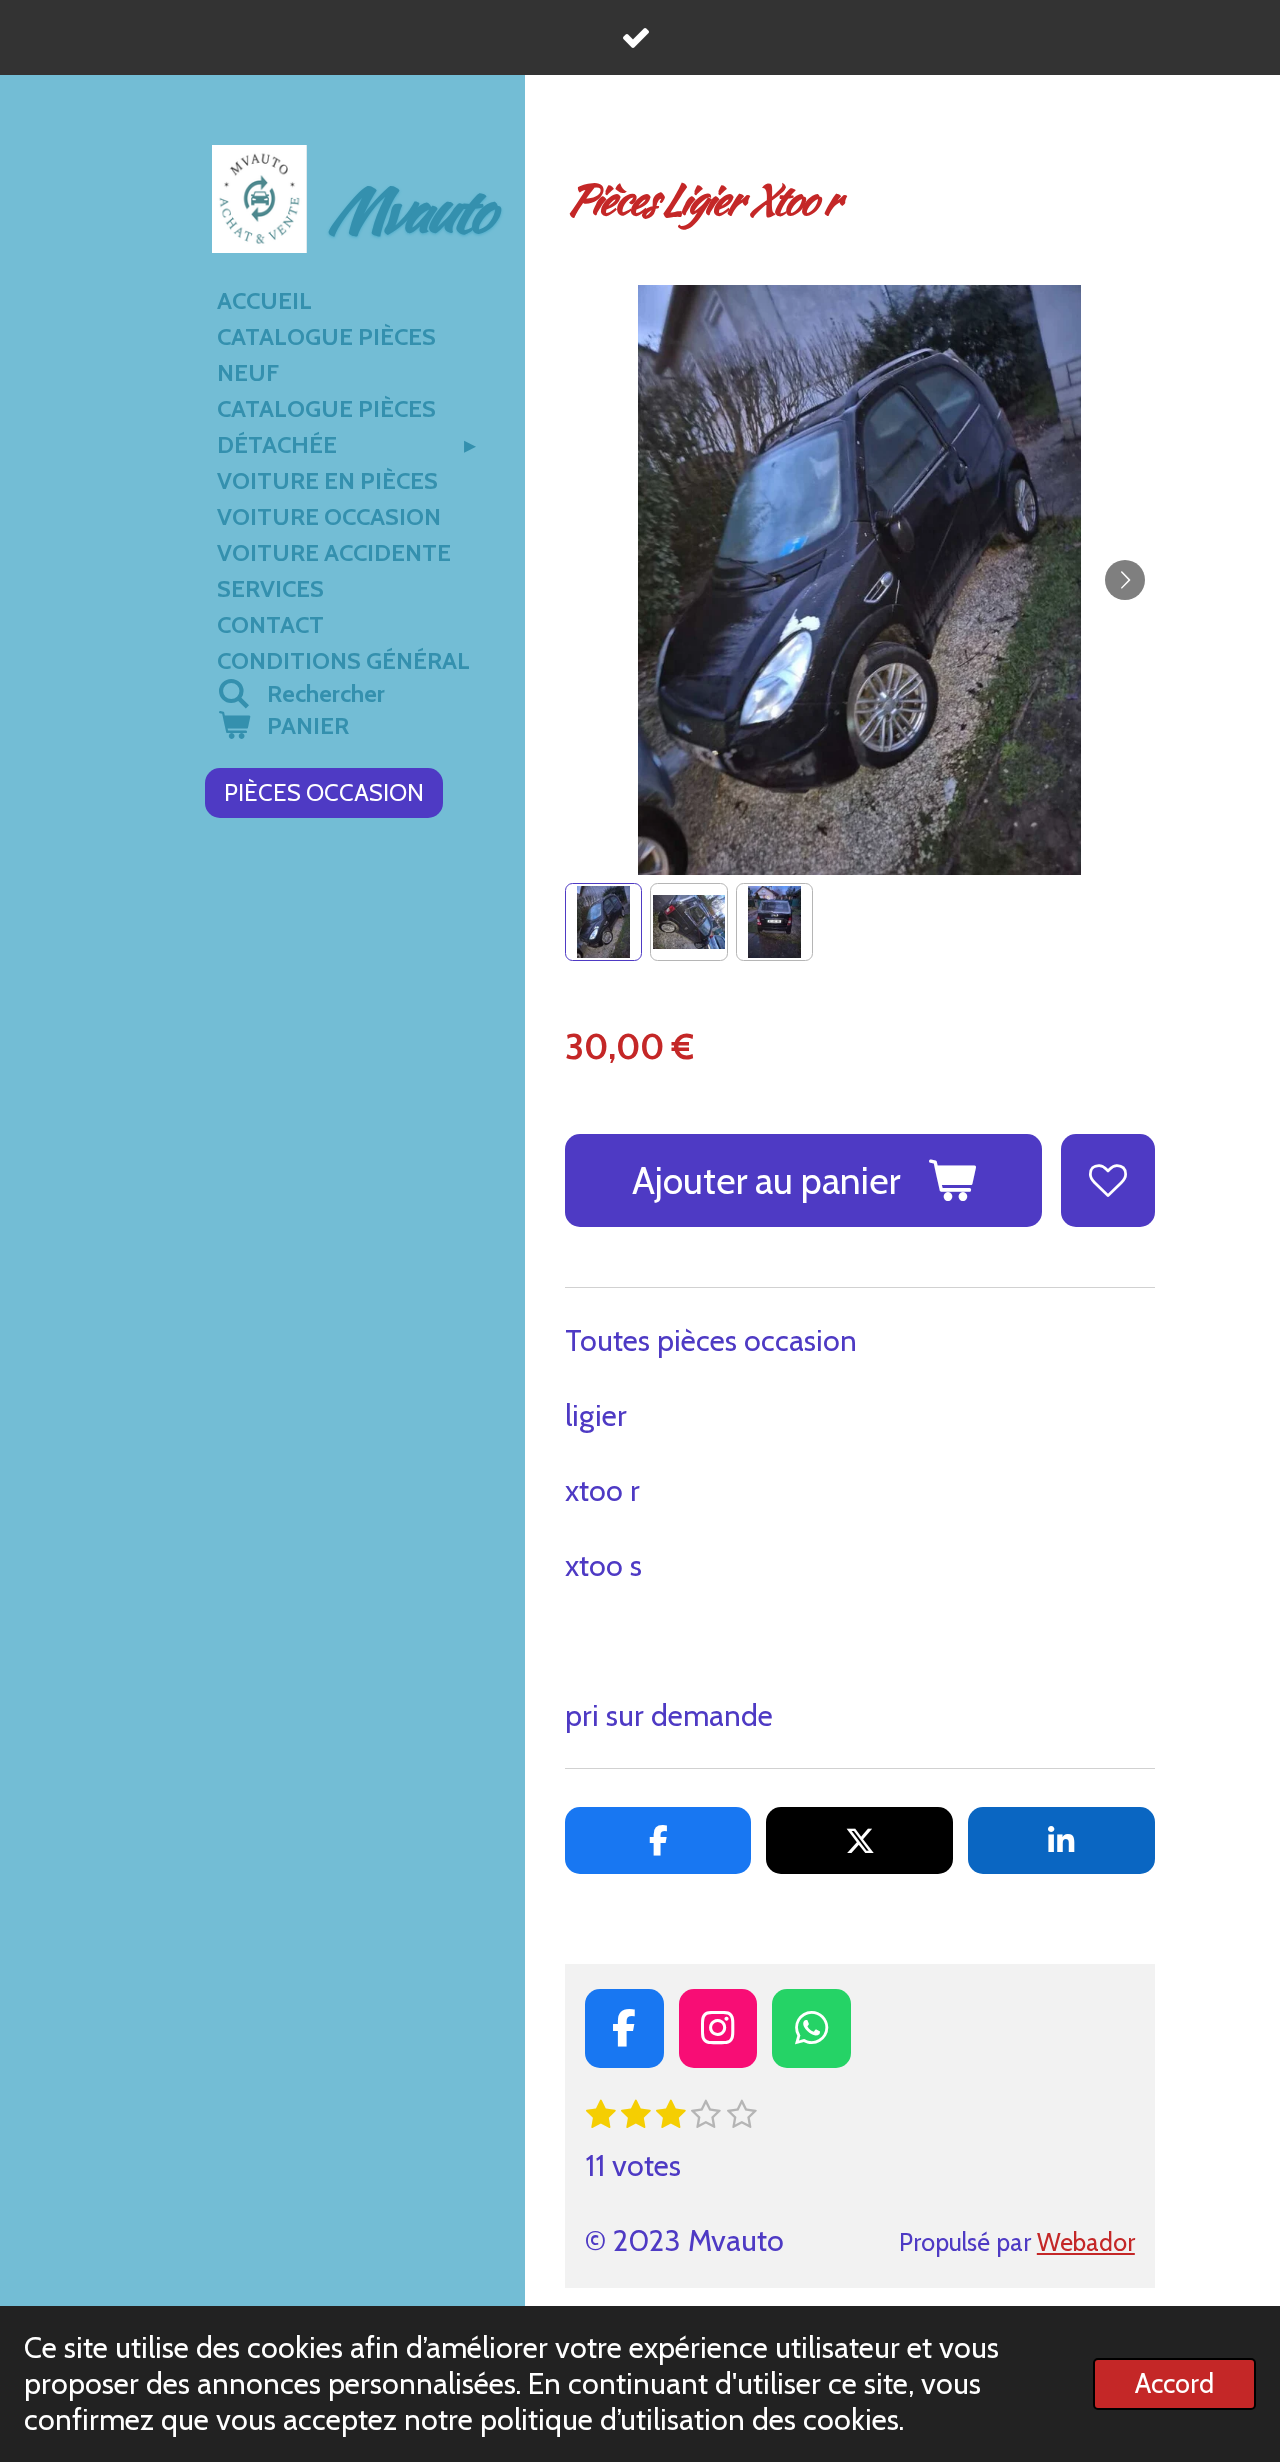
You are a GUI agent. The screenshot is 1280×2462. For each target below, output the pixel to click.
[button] (603, 921)
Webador (1086, 2242)
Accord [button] (1174, 2383)
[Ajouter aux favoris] (1108, 1181)
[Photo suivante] (1125, 580)
